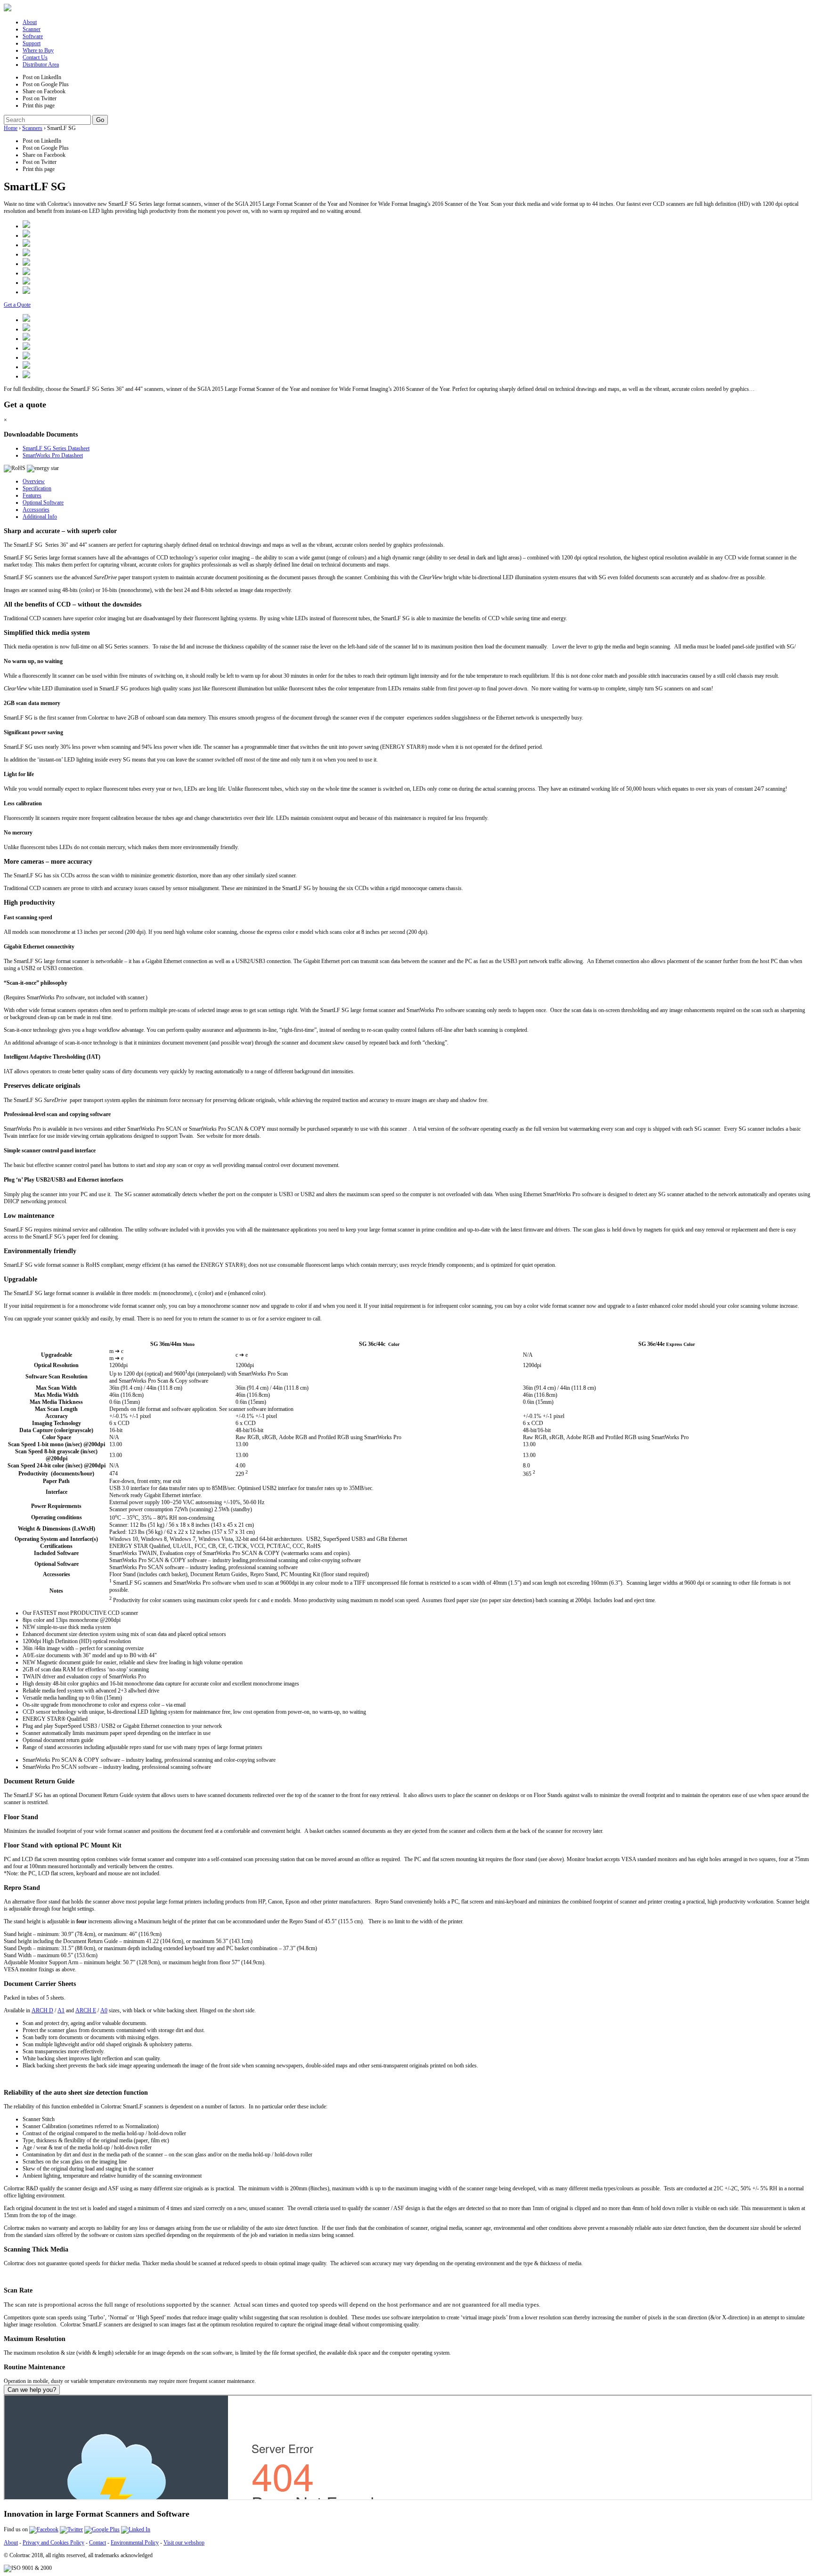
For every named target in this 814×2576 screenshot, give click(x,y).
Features (32, 495)
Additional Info (40, 517)
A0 (104, 2010)
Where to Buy (38, 50)
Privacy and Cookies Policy (53, 2543)
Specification (37, 488)
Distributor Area (41, 65)
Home (11, 128)
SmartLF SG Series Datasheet (56, 448)
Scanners (32, 128)
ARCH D (42, 2010)
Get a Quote (17, 305)
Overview (34, 481)
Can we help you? (32, 2390)
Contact (98, 2543)
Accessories (36, 510)
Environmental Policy (135, 2543)
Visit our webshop (184, 2543)
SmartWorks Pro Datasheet (53, 455)
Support (32, 43)
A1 (61, 2010)
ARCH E (86, 2010)
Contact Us (35, 57)
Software (33, 36)
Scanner (32, 29)
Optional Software (43, 502)
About (30, 22)
